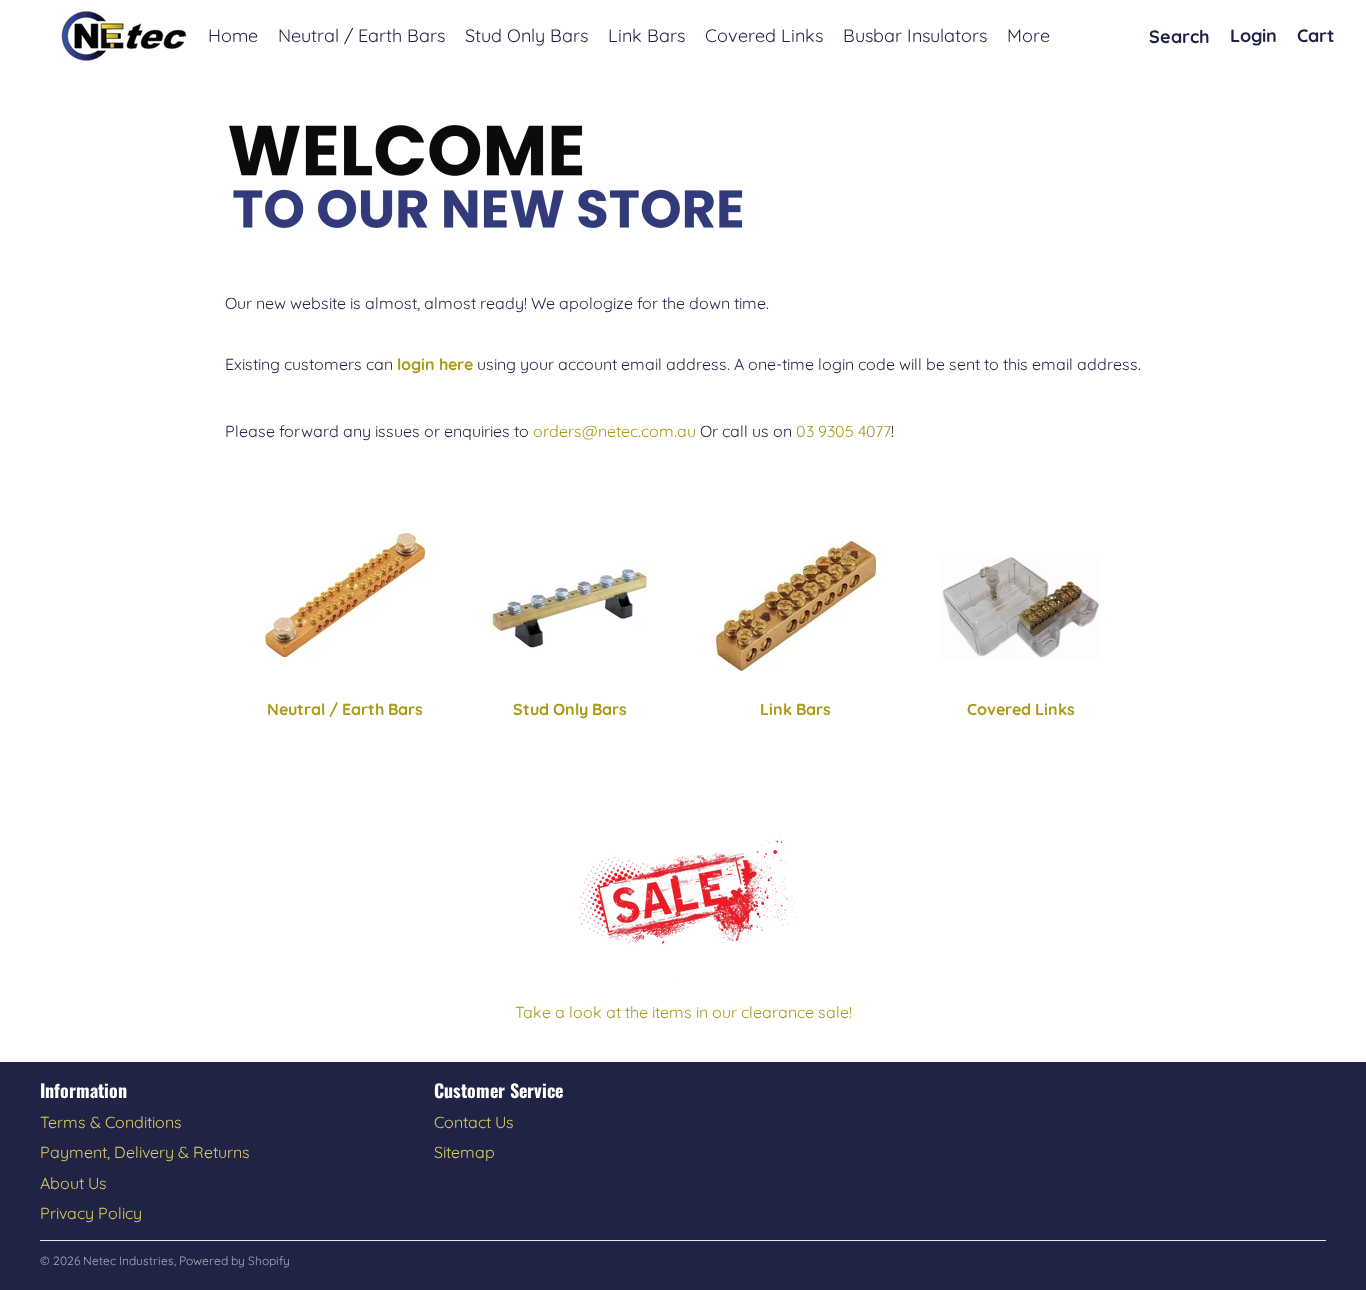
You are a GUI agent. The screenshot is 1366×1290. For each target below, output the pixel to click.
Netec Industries (128, 1260)
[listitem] (1028, 36)
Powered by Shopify (234, 1260)
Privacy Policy (91, 1213)
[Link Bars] (796, 606)
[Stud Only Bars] (571, 606)
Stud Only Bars (570, 709)
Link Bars (795, 709)
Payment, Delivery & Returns (145, 1152)
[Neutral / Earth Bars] (345, 595)
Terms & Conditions (111, 1122)
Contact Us (474, 1122)
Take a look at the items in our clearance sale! (683, 1012)
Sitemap (464, 1152)
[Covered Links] (1022, 606)
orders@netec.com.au (614, 431)
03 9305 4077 (843, 431)
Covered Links (1021, 709)
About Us (73, 1183)
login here (435, 364)
